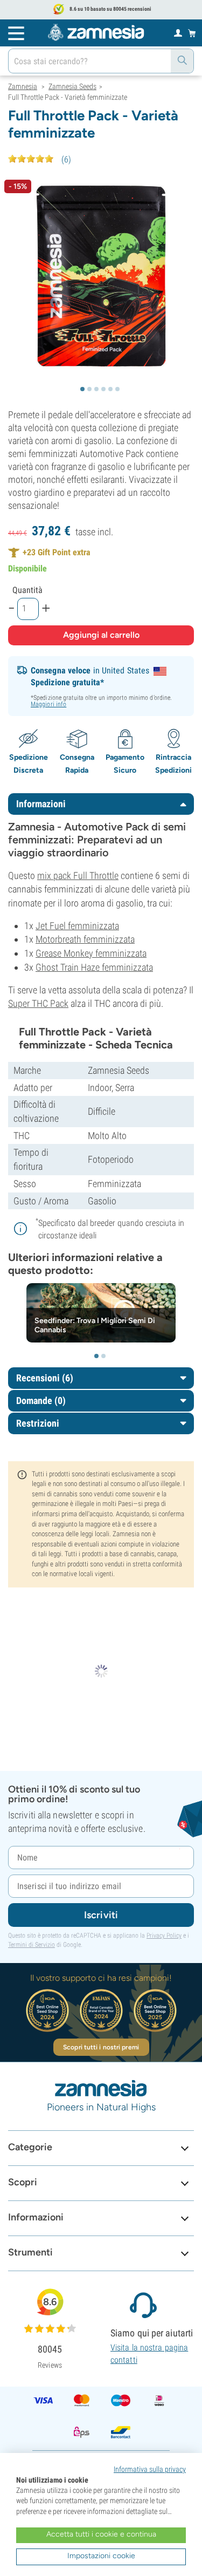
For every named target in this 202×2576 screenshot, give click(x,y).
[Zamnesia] (96, 32)
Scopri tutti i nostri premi (101, 2047)
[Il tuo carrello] (192, 33)
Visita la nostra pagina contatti (149, 2353)
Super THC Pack (38, 1003)
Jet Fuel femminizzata (77, 926)
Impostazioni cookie (101, 2556)
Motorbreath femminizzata (85, 939)
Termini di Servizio (32, 1945)
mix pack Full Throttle (78, 875)
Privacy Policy (164, 1936)
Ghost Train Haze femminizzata (94, 967)
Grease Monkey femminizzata (91, 953)
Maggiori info (48, 704)
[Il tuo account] (178, 32)
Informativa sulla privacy (150, 2469)
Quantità (27, 590)
